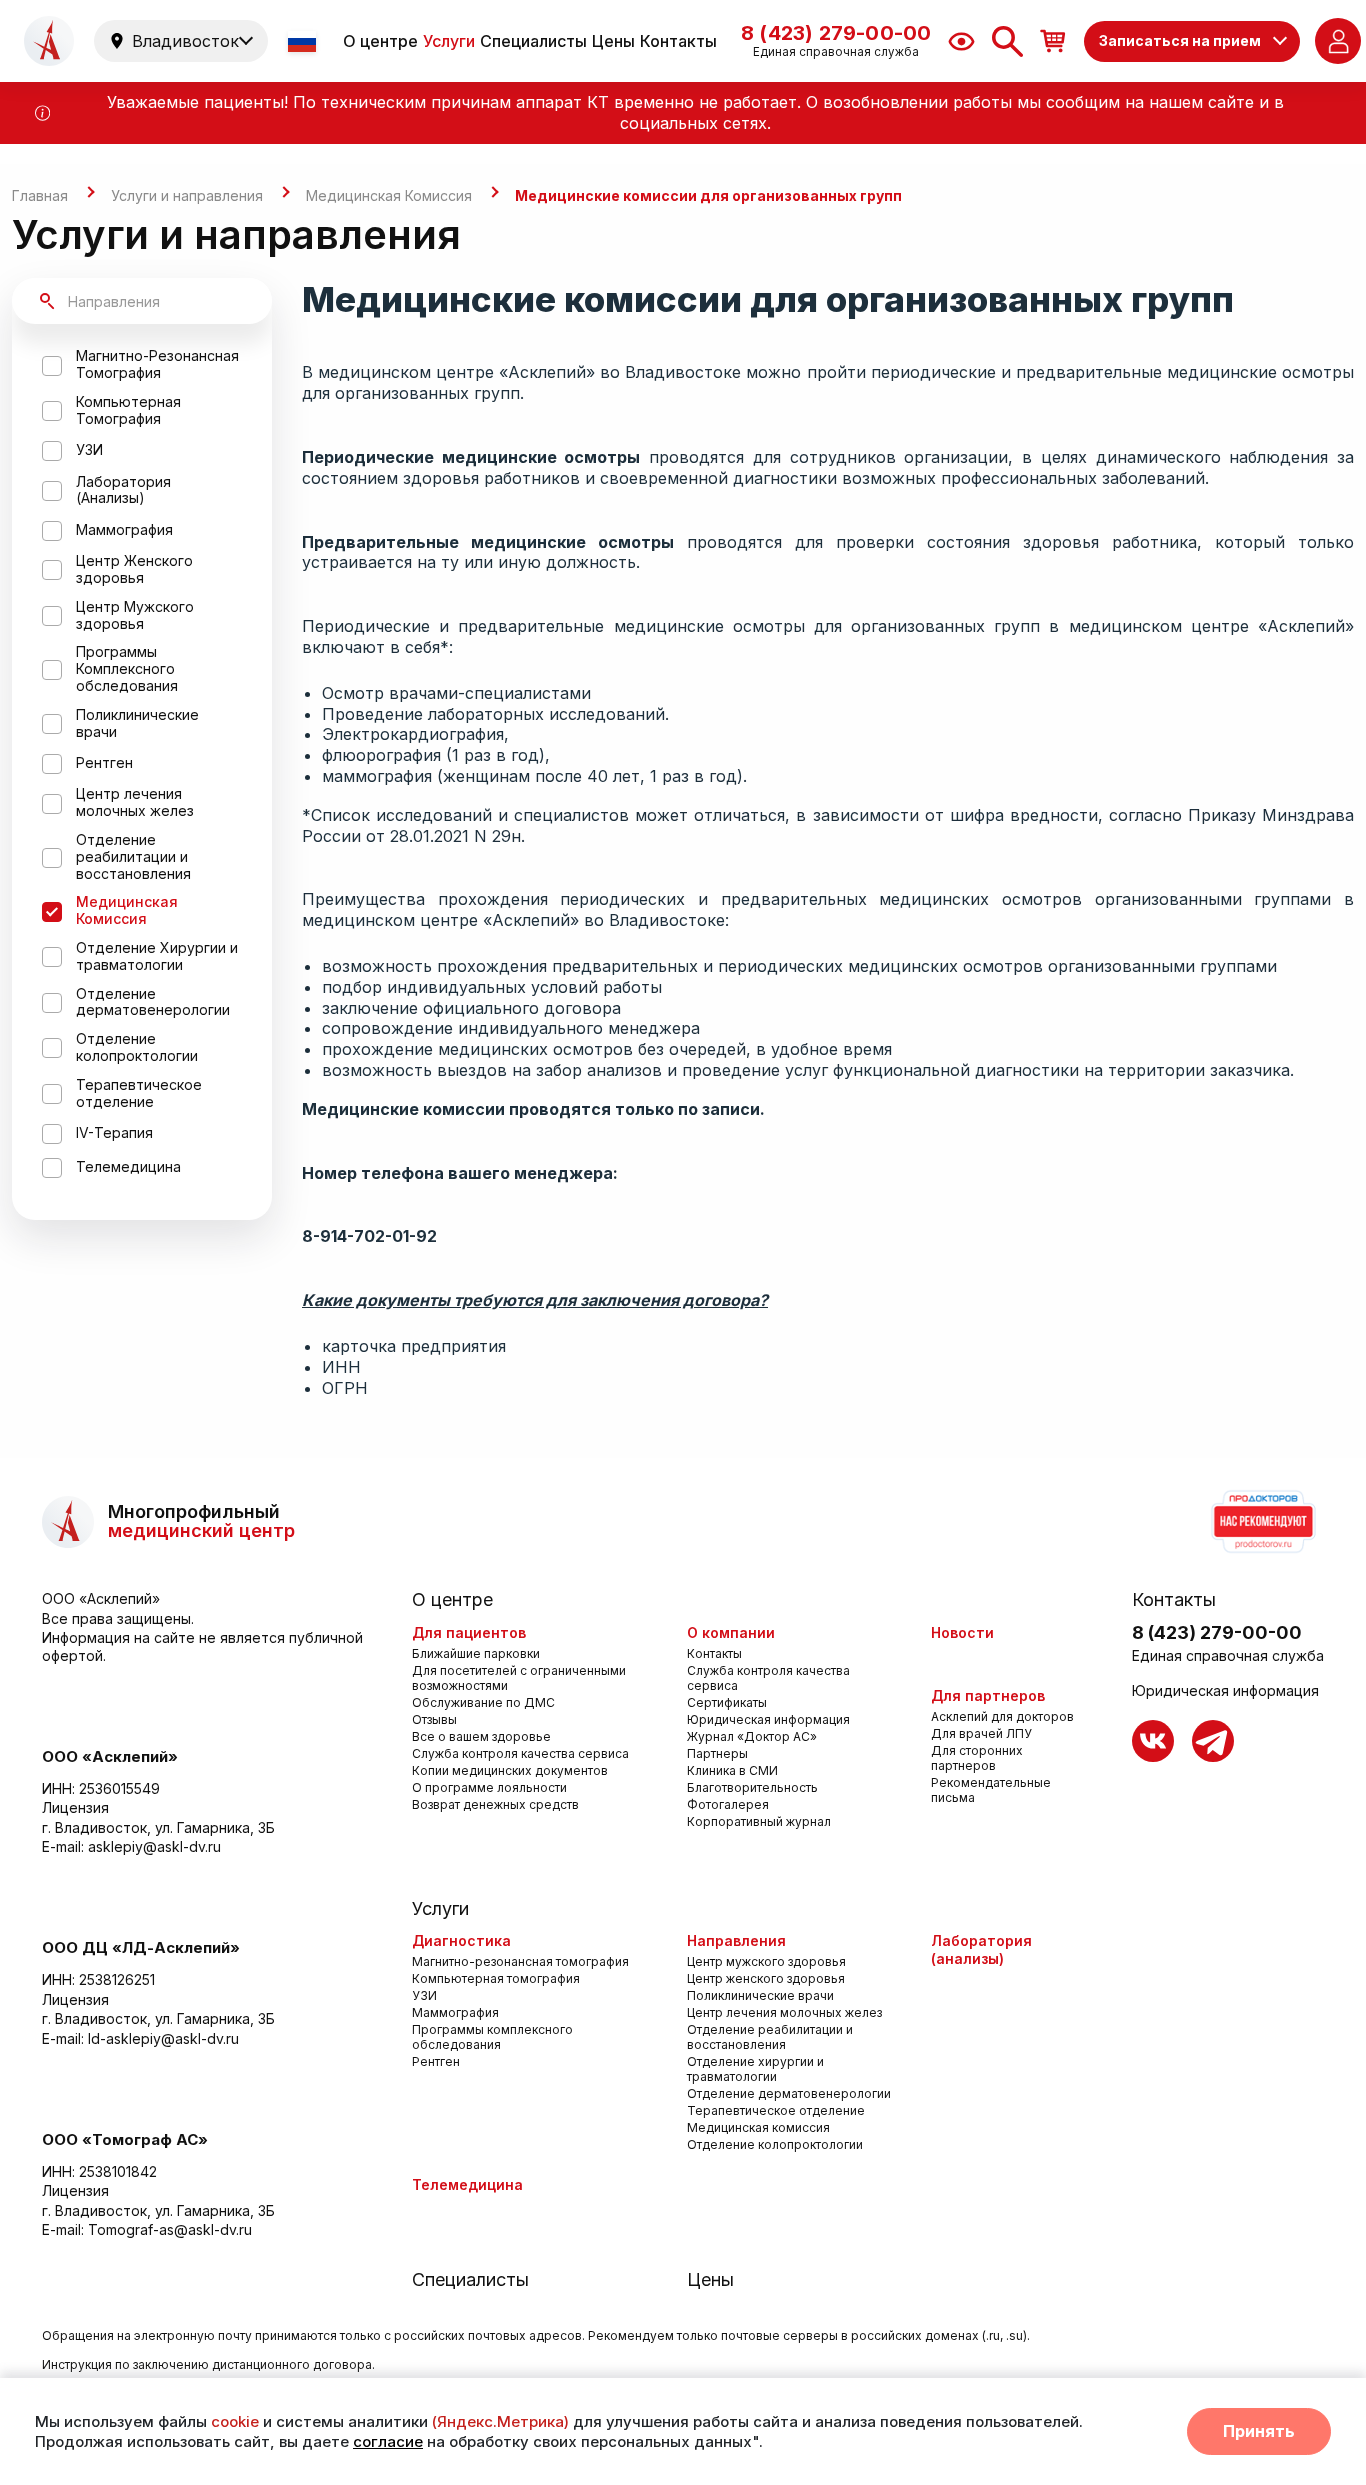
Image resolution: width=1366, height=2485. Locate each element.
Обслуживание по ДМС (483, 1702)
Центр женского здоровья (766, 1978)
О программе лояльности (489, 1787)
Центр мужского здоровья (766, 1961)
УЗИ (424, 1995)
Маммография (455, 2012)
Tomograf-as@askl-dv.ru (170, 2229)
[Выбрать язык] (303, 41)
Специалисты (533, 41)
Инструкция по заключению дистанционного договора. (208, 2364)
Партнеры (717, 1753)
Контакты (678, 41)
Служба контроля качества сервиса (520, 1753)
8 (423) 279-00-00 (1217, 1632)
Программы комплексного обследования (492, 2037)
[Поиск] (1007, 41)
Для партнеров (988, 1695)
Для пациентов (469, 1632)
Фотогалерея (728, 1804)
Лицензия (75, 1807)
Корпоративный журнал (759, 1821)
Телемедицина (467, 2184)
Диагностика (461, 1940)
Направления (736, 1940)
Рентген (436, 2061)
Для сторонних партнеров (977, 1758)
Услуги (449, 41)
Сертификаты (727, 1702)
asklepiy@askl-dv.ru (154, 1846)
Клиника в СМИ (732, 1770)
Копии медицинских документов (510, 1770)
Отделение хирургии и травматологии (755, 2069)
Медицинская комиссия (758, 2127)
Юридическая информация (768, 1719)
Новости (962, 1632)
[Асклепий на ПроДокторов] (1262, 1522)
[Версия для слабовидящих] (961, 41)
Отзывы (434, 1719)
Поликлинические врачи (760, 1995)
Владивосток (185, 41)
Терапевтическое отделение (776, 2110)
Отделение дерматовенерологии (789, 2093)
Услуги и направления (187, 196)
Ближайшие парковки (476, 1653)
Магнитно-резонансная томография (520, 1961)
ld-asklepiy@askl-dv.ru (163, 2038)
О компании (731, 1632)
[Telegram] (1213, 1741)
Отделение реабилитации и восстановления (770, 2037)
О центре (380, 41)
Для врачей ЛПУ (981, 1733)
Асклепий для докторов (1002, 1716)
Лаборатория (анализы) (981, 1949)
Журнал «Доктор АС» (752, 1736)
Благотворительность (752, 1787)
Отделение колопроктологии (775, 2144)
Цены (613, 41)
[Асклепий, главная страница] (49, 41)
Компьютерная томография (496, 1978)
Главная (40, 196)
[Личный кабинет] (1338, 41)
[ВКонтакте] (1153, 1741)
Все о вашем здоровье (481, 1736)
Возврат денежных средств (495, 1804)
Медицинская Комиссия (389, 196)
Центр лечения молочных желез (784, 2012)
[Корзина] (1053, 40)
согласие (388, 2441)
